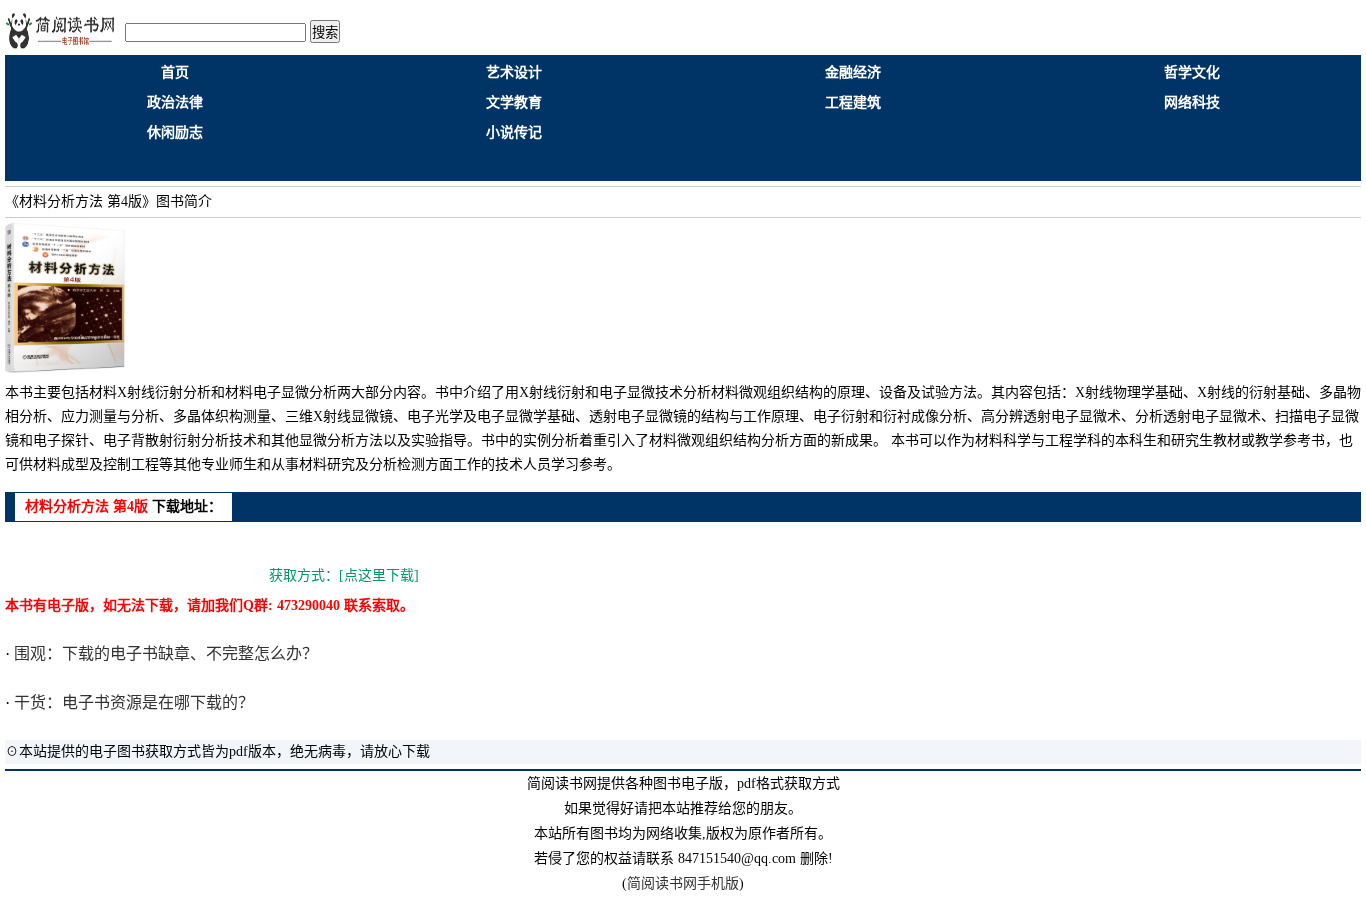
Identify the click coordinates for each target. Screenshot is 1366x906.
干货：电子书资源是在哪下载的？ (132, 702)
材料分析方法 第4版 (86, 506)
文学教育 (514, 102)
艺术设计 (514, 72)
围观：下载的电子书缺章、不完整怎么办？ (164, 653)
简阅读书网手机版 (683, 883)
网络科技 (1192, 102)
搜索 (325, 32)
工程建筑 (853, 102)
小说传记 (514, 132)
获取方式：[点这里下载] (344, 575)
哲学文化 (1192, 72)
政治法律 (175, 102)
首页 (175, 72)
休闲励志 (175, 132)
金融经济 (853, 72)
